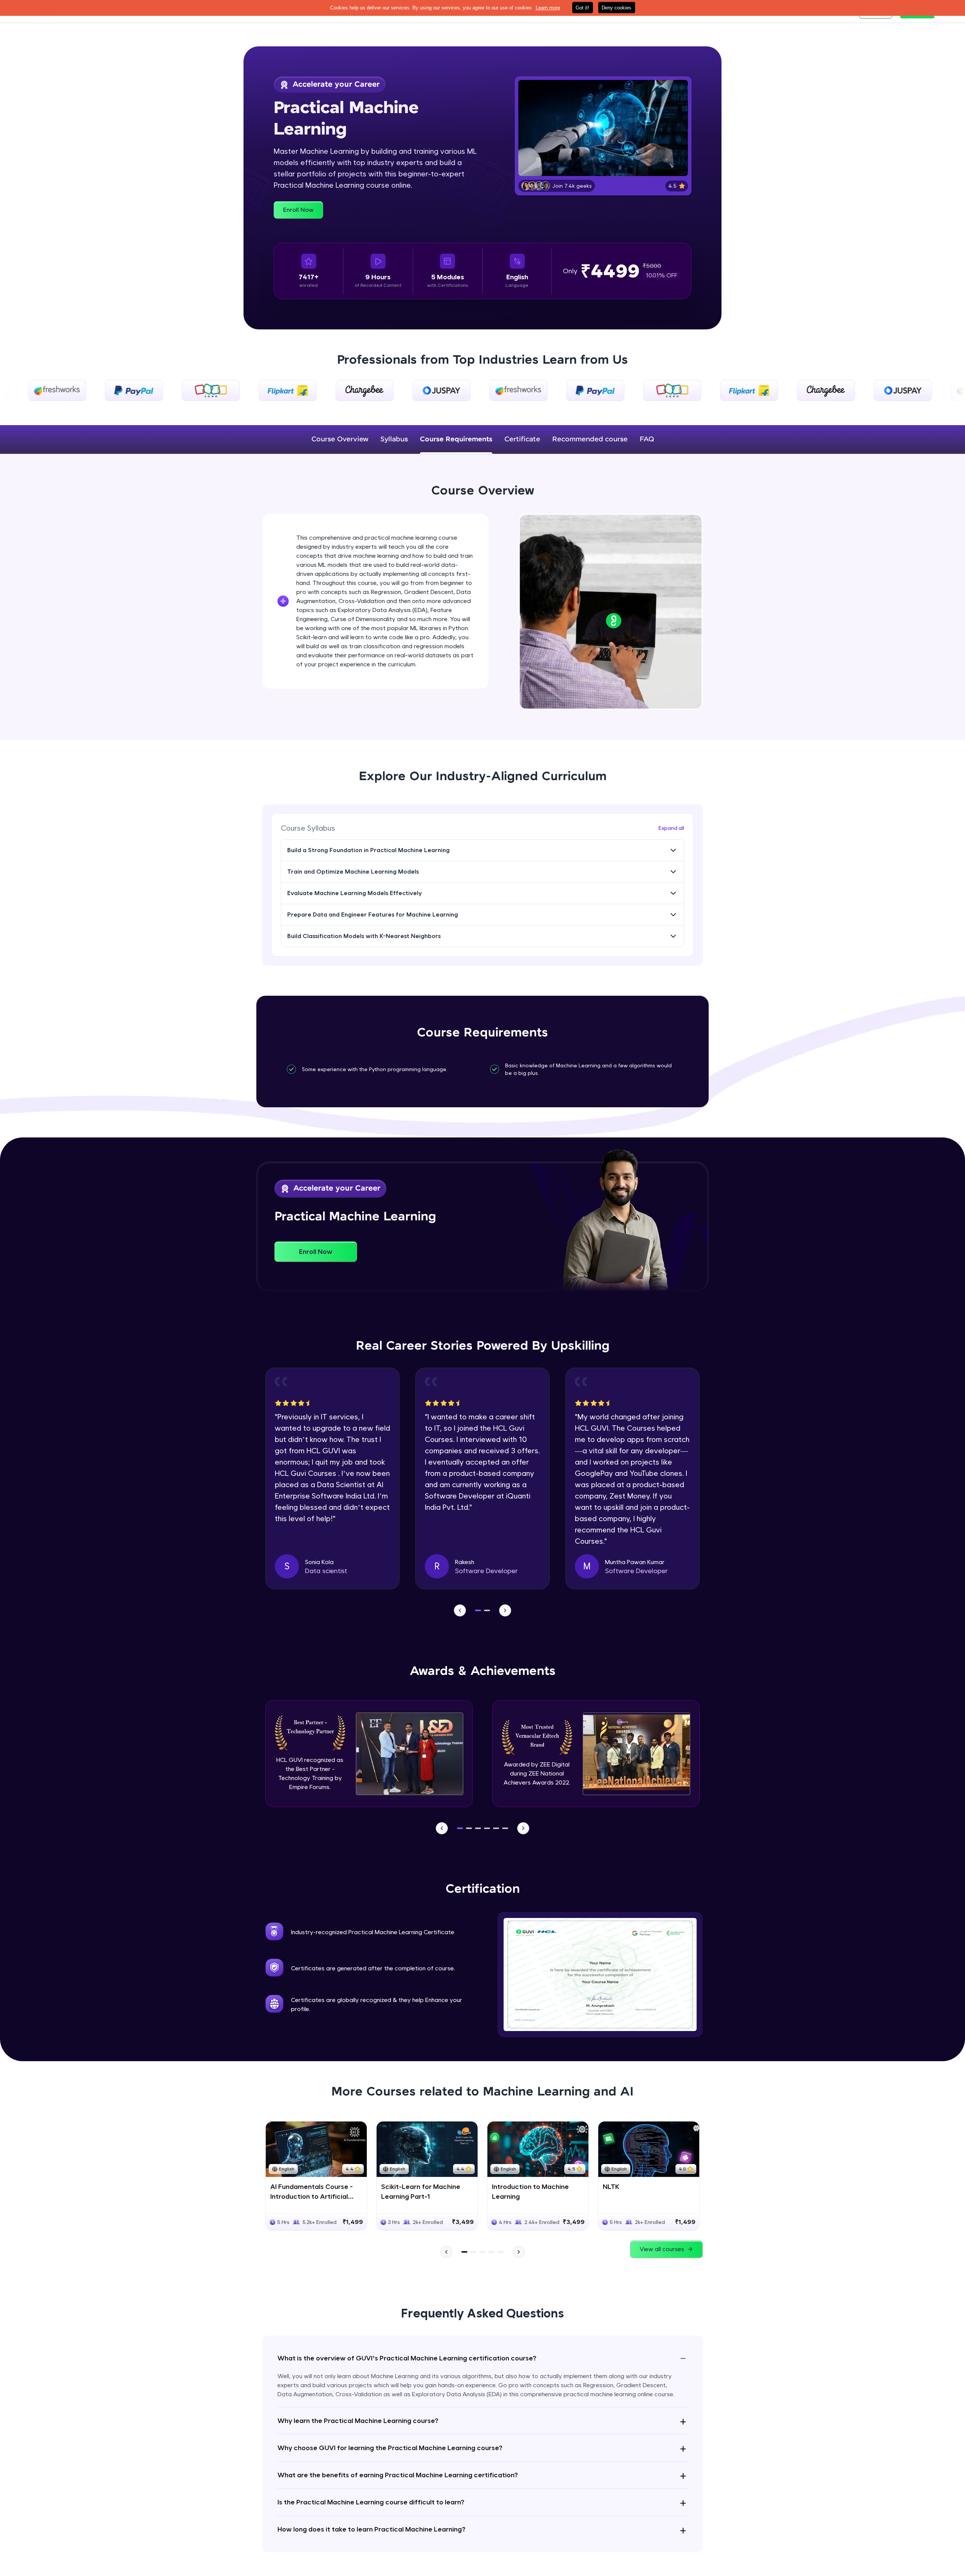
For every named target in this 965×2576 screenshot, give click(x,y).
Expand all (671, 828)
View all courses (662, 2249)
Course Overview (340, 439)
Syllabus (394, 439)
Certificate (522, 439)
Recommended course (590, 439)
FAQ (647, 439)
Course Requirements (456, 439)
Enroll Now (298, 210)
